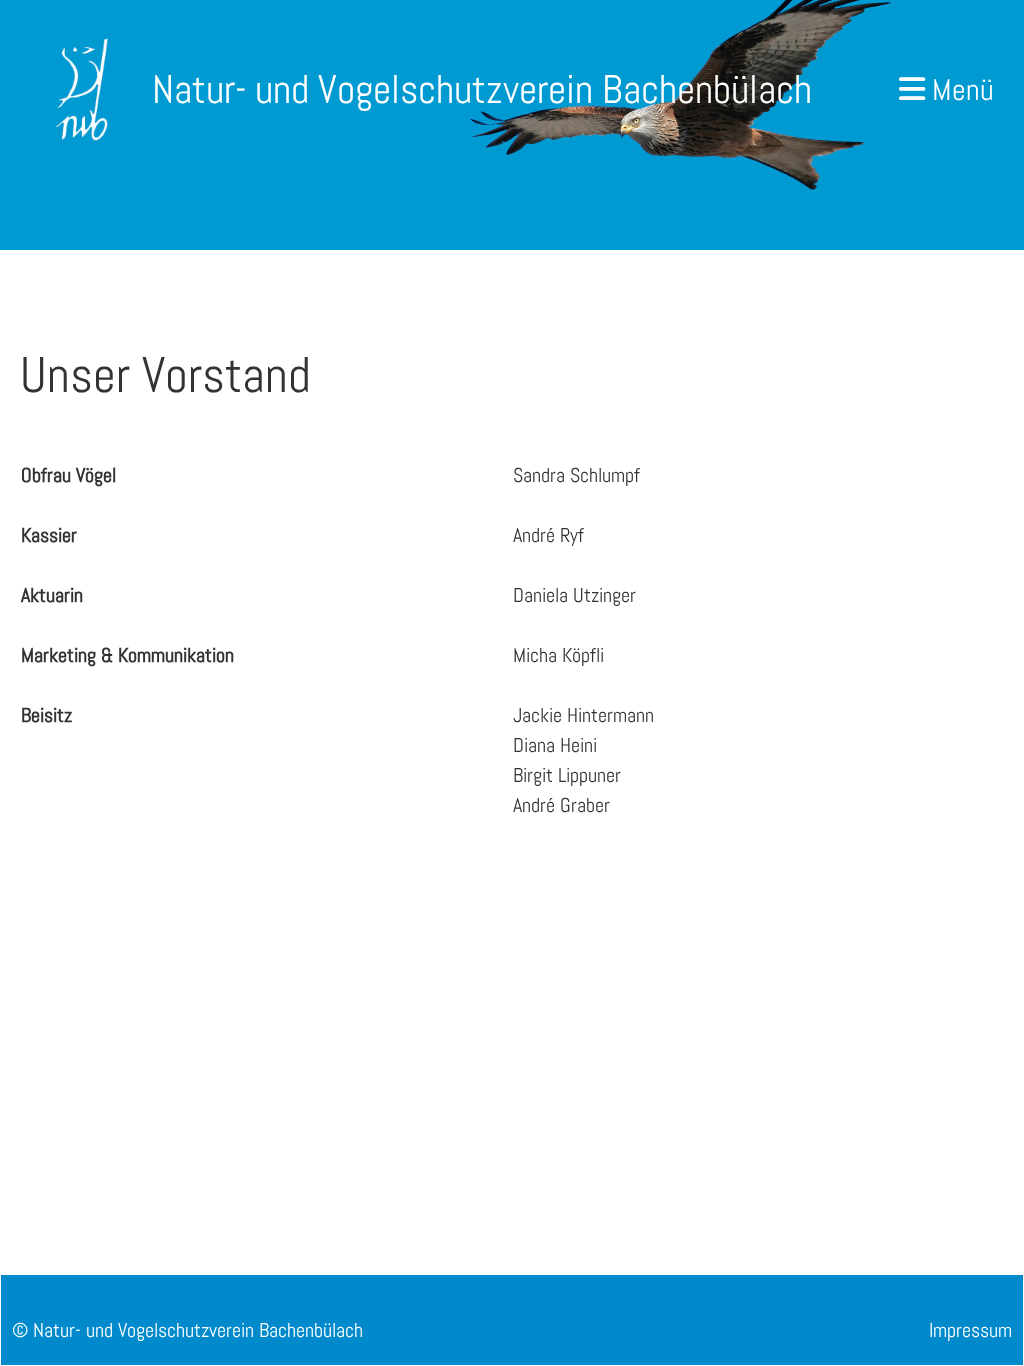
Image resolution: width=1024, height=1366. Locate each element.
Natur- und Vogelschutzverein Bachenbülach (482, 89)
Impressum (970, 1330)
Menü (959, 90)
